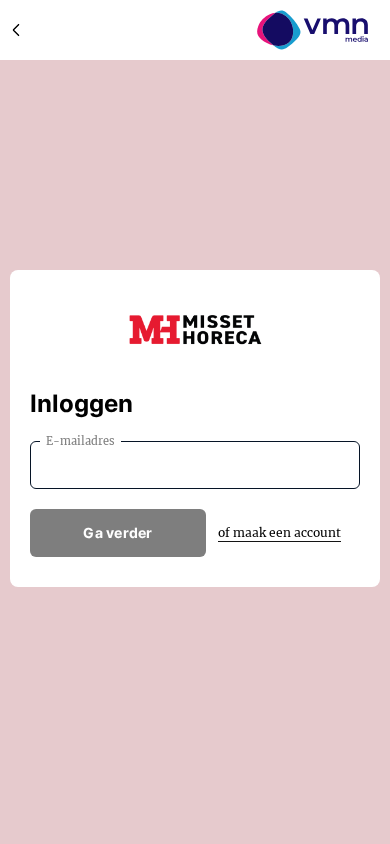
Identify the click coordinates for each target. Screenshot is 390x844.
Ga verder (118, 532)
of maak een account (279, 532)
